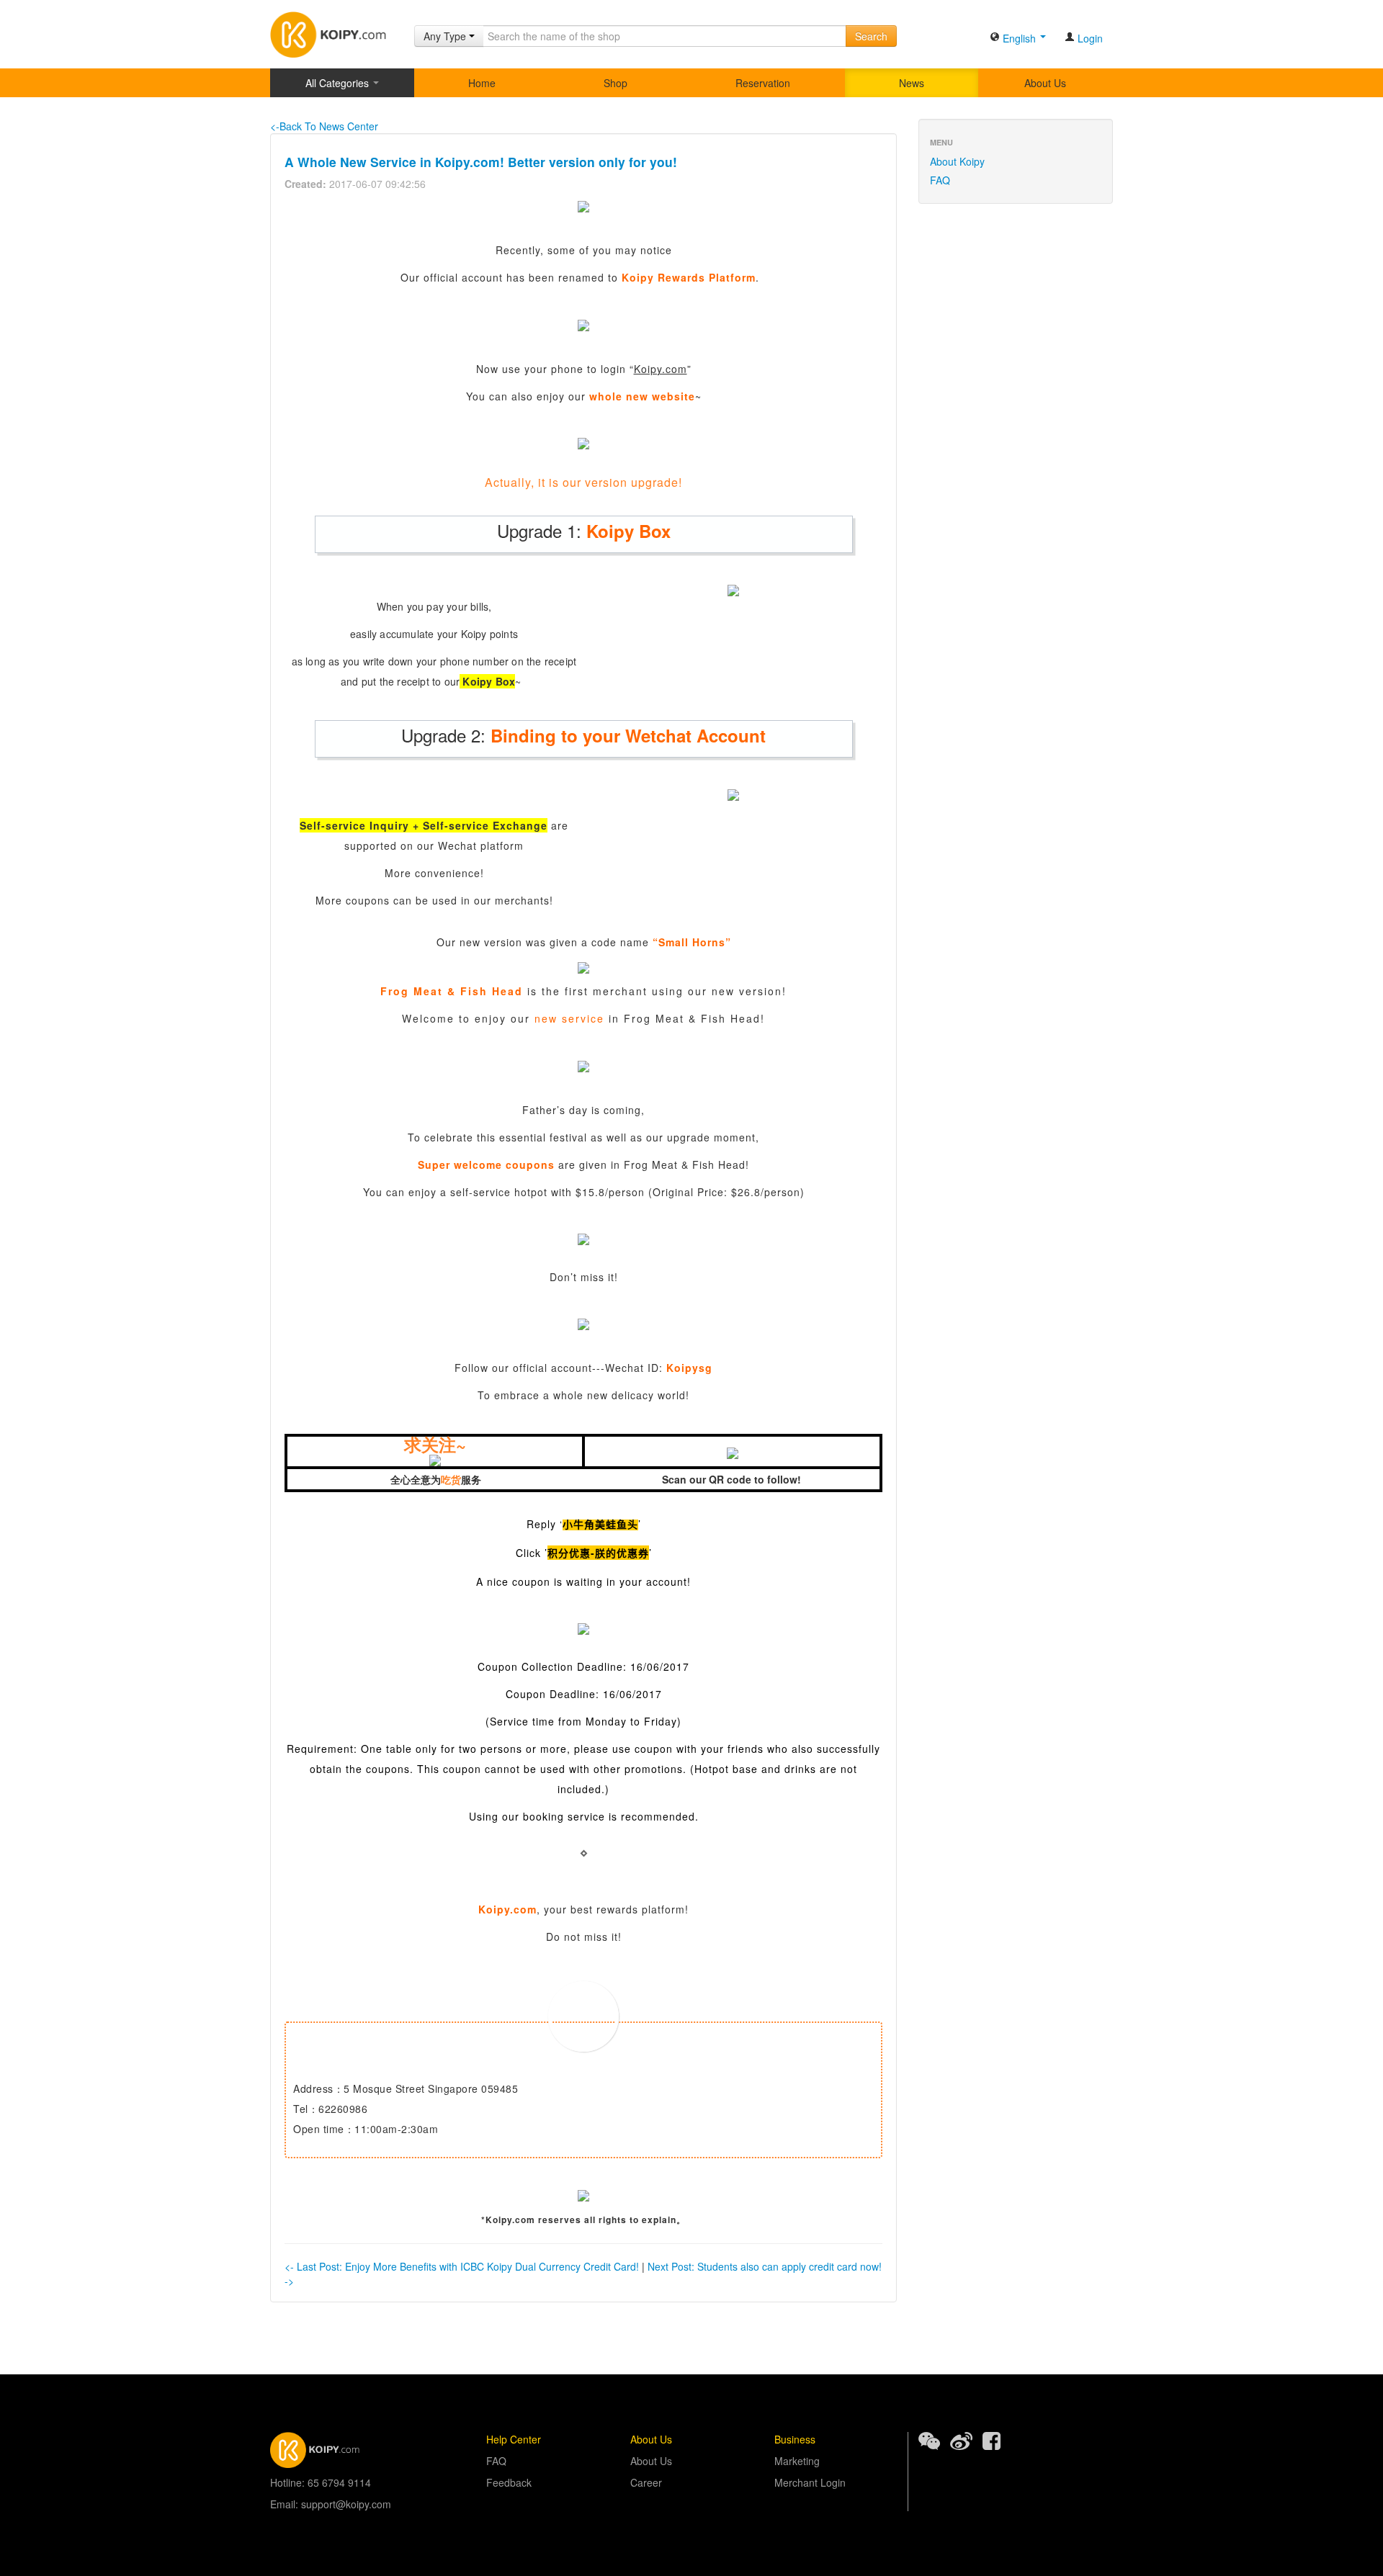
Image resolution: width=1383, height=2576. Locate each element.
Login (1089, 38)
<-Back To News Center (324, 126)
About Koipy (957, 161)
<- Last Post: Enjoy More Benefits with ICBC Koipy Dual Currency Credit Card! (462, 2266)
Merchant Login (810, 2482)
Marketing (797, 2461)
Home (482, 83)
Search (871, 36)
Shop (616, 83)
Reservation (763, 83)
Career (646, 2482)
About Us (1045, 83)
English (1019, 38)
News (912, 83)
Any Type (446, 36)
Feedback (509, 2482)
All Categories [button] (339, 83)
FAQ (940, 180)
